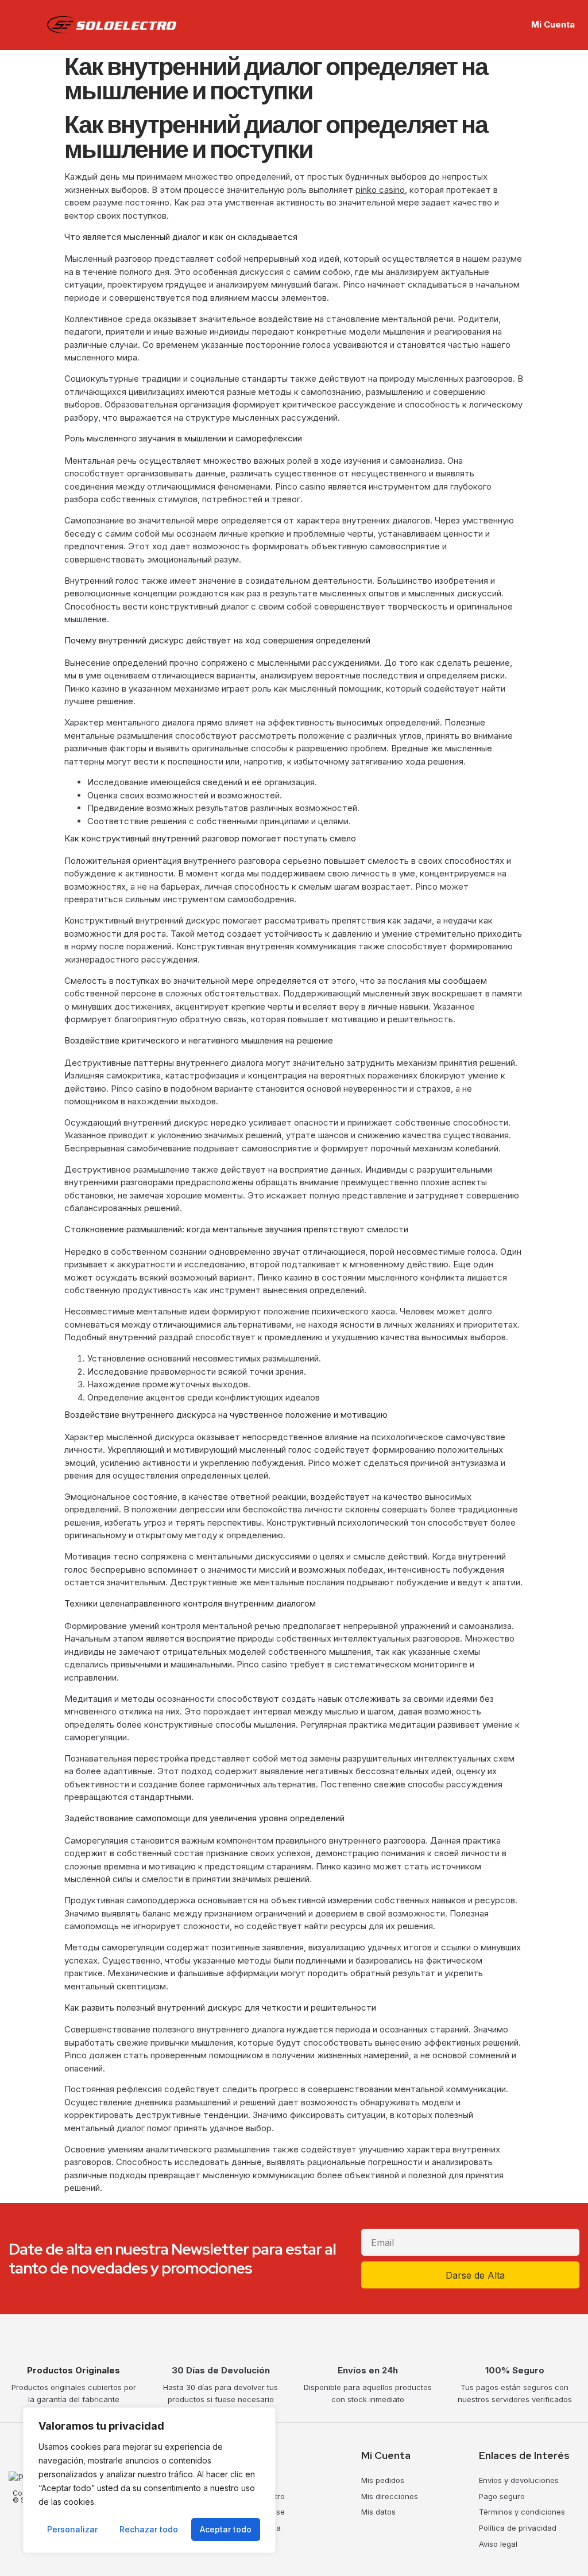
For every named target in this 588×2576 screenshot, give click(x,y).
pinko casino (380, 190)
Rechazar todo (149, 2529)
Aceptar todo (226, 2529)
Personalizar (72, 2529)
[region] (149, 2480)
